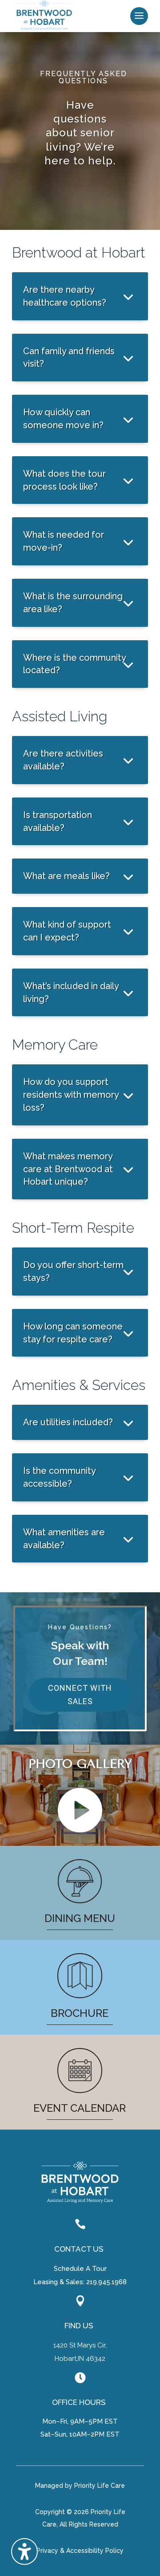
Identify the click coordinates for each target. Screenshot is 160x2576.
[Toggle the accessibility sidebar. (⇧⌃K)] (24, 2551)
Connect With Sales (80, 1695)
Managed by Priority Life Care (80, 2486)
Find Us (79, 2326)
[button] (139, 16)
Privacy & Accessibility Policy (80, 2551)
